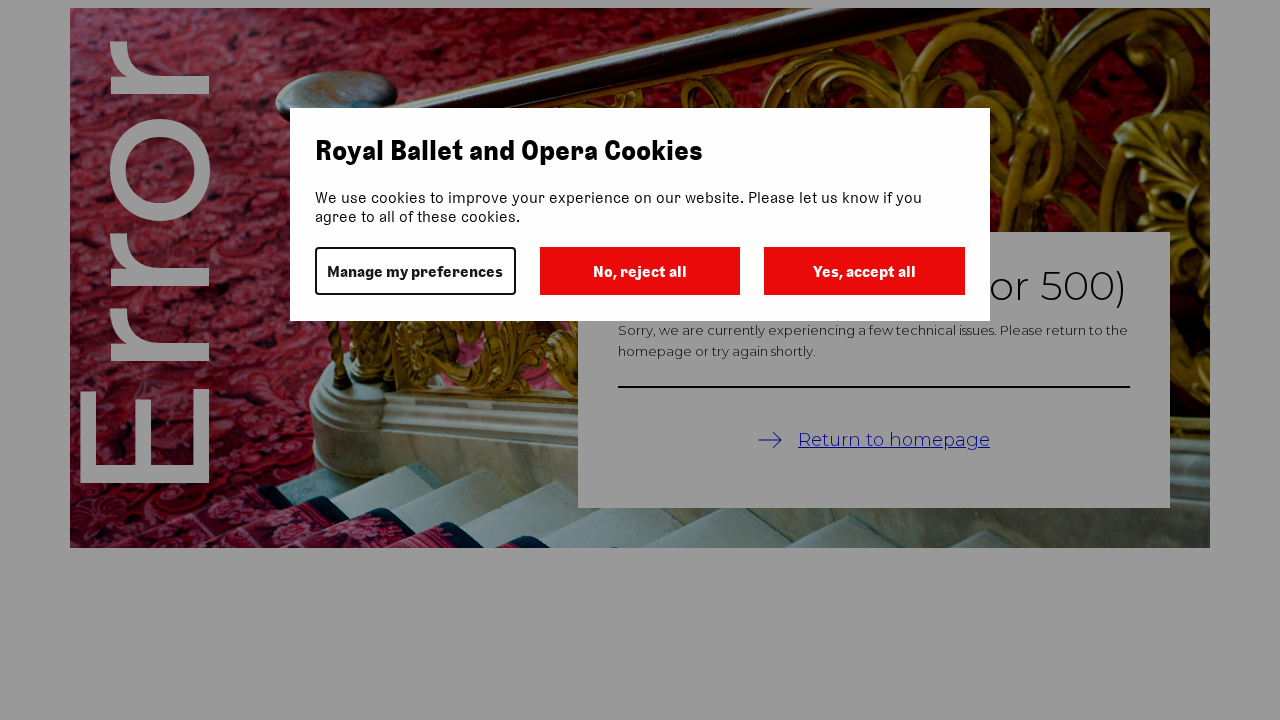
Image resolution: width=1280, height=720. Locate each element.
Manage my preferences (415, 271)
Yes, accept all (864, 271)
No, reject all (640, 271)
